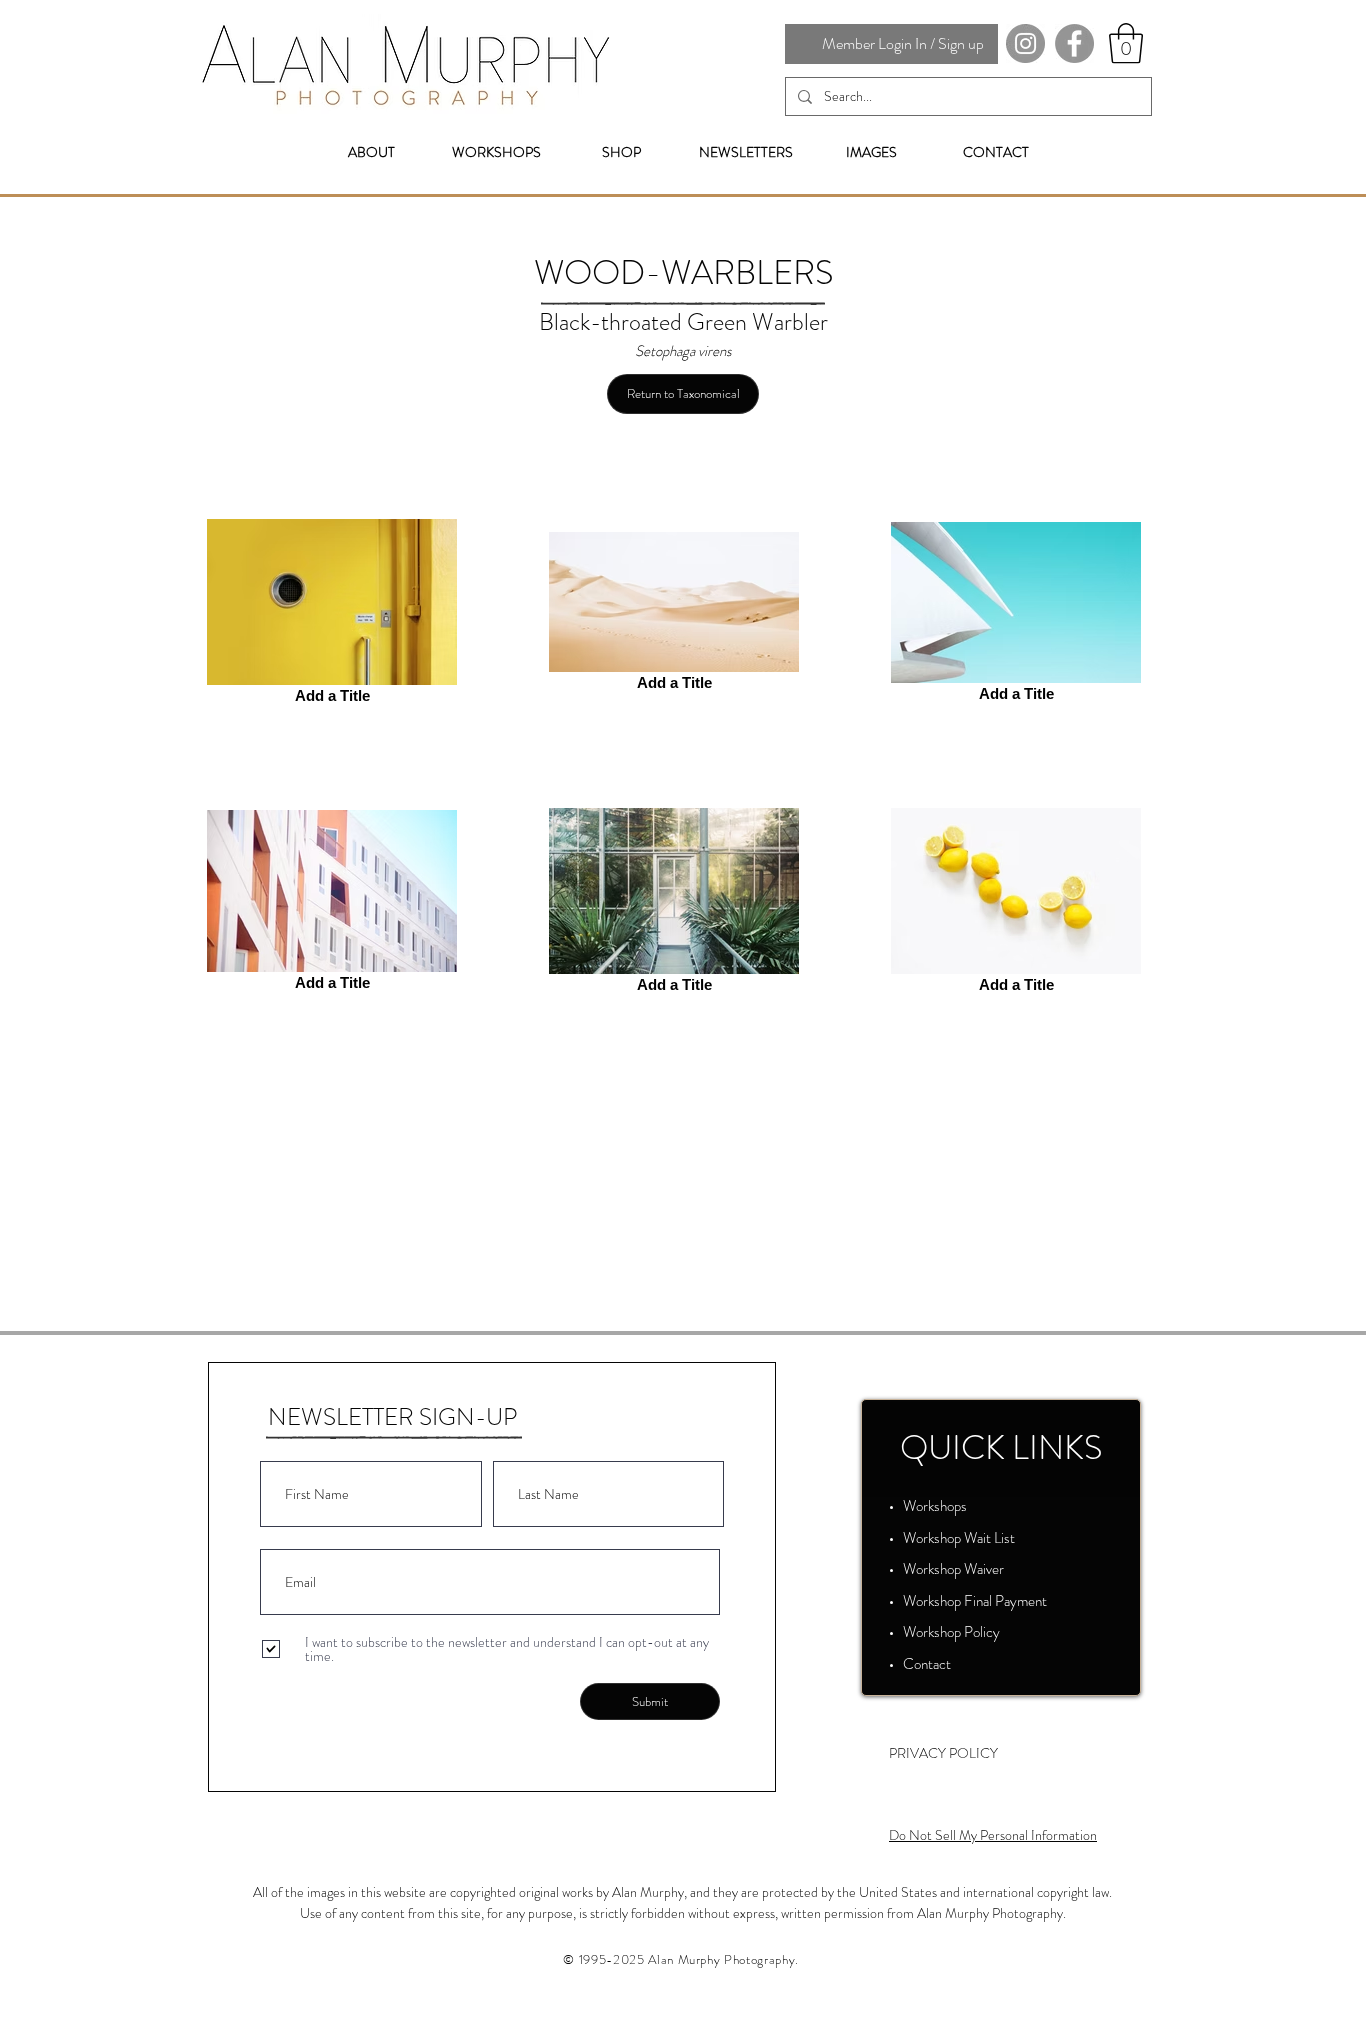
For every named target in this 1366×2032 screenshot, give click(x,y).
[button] (1126, 43)
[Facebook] (1074, 43)
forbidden (658, 1913)
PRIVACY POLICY (943, 1753)
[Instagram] (1025, 43)
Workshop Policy (951, 1632)
